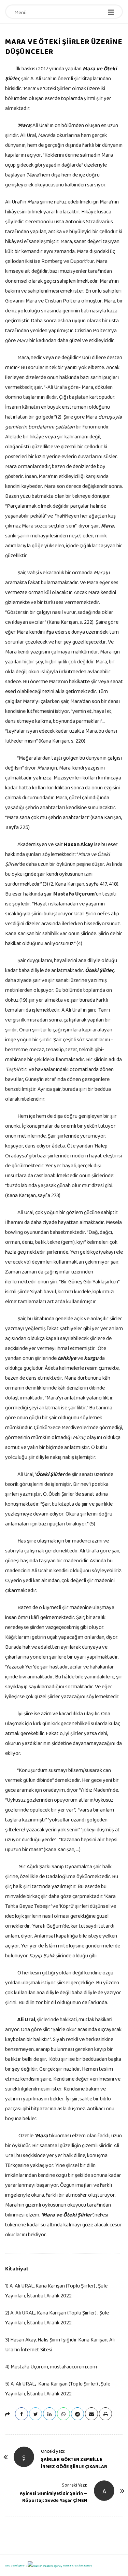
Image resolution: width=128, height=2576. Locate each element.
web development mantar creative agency (48, 2565)
